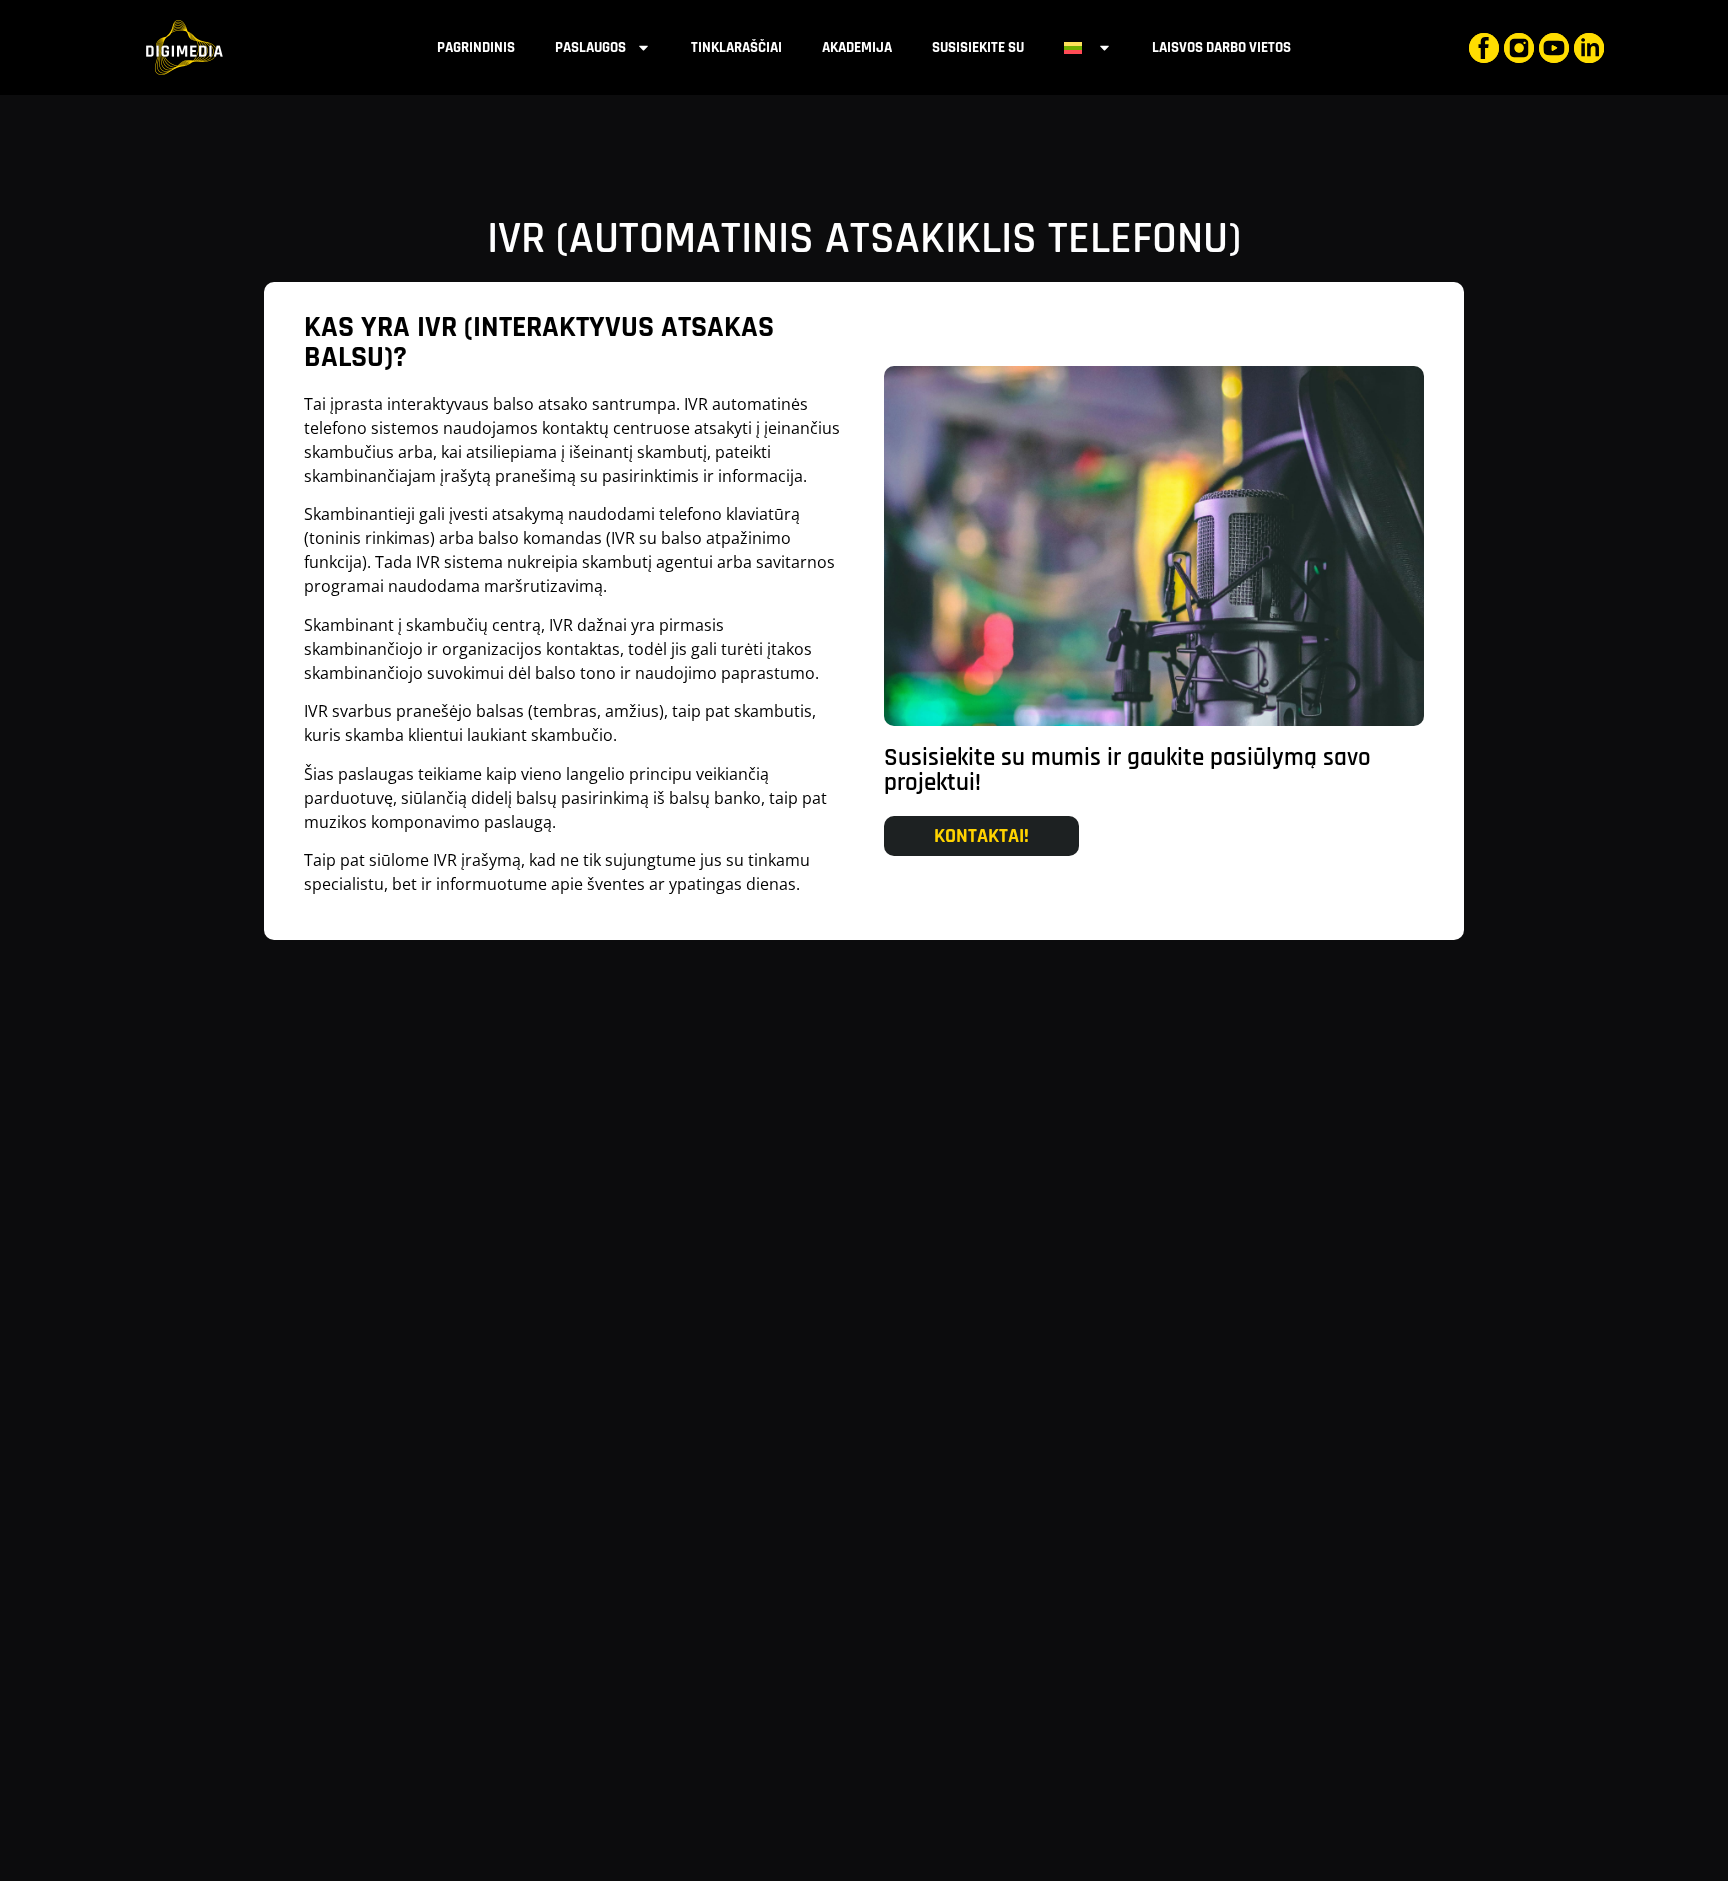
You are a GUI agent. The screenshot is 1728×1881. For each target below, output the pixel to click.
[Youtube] (1554, 48)
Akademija (857, 47)
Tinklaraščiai (736, 47)
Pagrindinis (476, 47)
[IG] (1519, 48)
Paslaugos (590, 47)
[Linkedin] (1589, 48)
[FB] (1484, 48)
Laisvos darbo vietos (1221, 47)
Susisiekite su (978, 47)
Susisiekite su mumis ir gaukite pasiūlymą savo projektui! (1127, 770)
